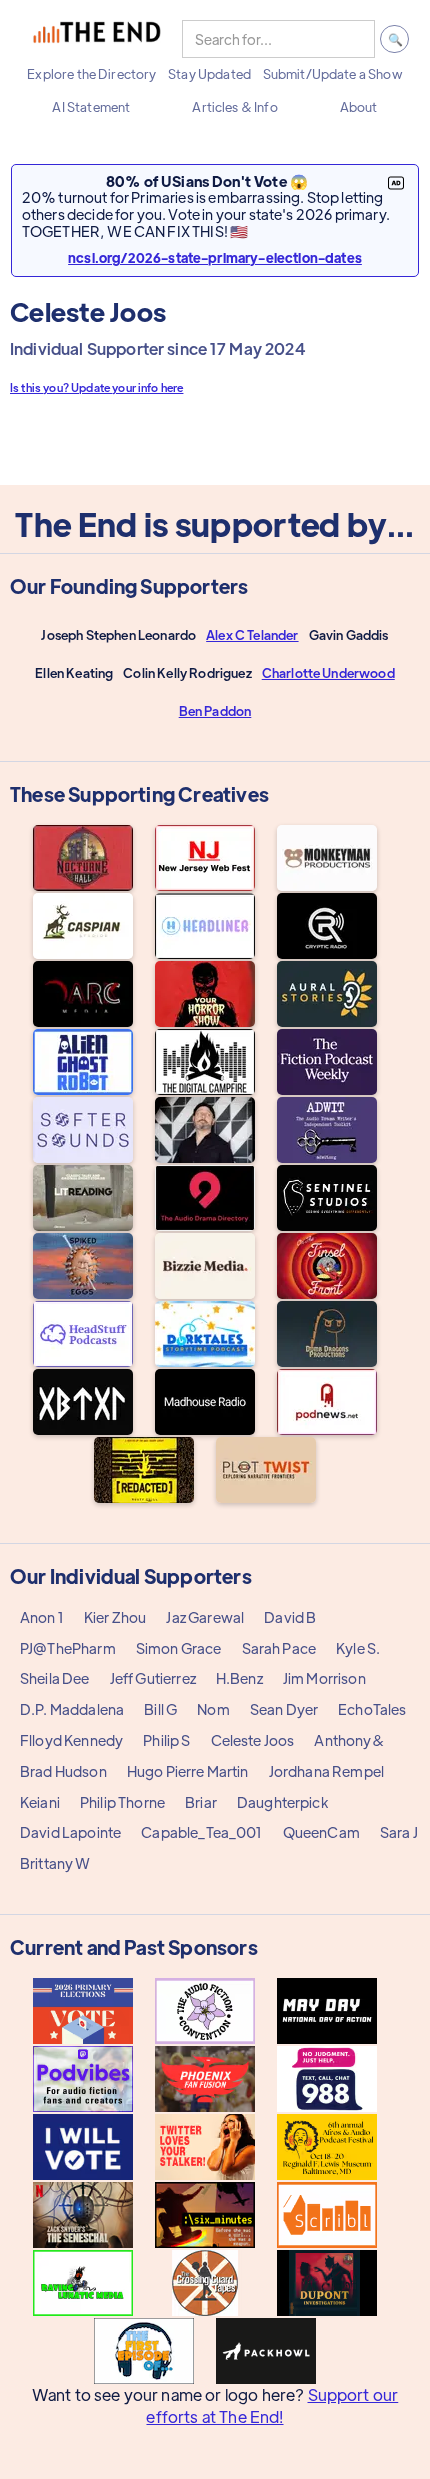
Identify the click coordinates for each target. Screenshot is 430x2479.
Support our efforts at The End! (272, 2405)
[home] (97, 39)
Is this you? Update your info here (96, 387)
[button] (91, 74)
